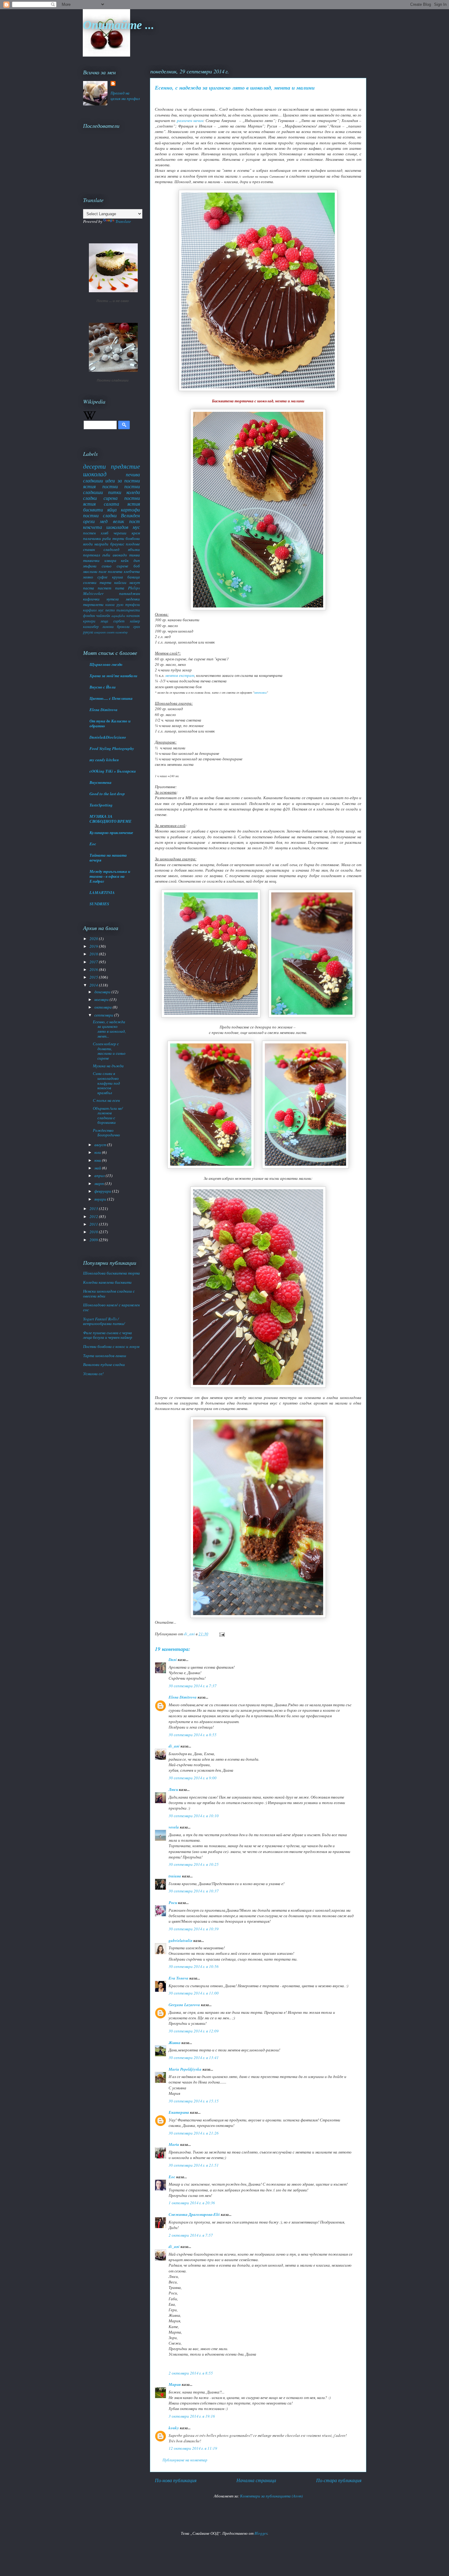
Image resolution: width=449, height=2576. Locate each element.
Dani (173, 1659)
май (98, 1168)
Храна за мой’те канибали (113, 676)
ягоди (88, 544)
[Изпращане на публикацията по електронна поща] (221, 1634)
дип (137, 560)
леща (104, 621)
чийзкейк (103, 615)
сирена (111, 498)
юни (98, 1160)
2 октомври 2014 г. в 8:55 (191, 2373)
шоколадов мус (123, 527)
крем (136, 533)
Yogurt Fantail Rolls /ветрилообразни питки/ (104, 1321)
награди (101, 544)
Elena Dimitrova (183, 1697)
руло (120, 604)
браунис (117, 544)
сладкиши (93, 480)
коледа (133, 492)
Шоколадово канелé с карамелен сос (111, 1307)
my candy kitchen (104, 760)
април (100, 1175)
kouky (174, 2428)
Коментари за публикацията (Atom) (271, 2496)
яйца (112, 509)
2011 (94, 1224)
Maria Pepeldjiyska (185, 2069)
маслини (90, 571)
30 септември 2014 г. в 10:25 (194, 1864)
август (101, 1145)
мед (104, 521)
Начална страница (256, 2480)
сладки (90, 498)
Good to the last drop (107, 794)
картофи (130, 509)
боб (137, 566)
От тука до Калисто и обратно (110, 723)
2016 (94, 969)
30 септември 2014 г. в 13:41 (194, 2057)
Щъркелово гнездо (106, 664)
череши (120, 533)
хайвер (135, 621)
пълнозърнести (128, 610)
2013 (94, 1209)
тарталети (93, 604)
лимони (108, 626)
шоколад (95, 474)
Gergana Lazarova (184, 2005)
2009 (94, 1240)
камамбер (91, 626)
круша (118, 577)
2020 (94, 939)
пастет (104, 588)
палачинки (92, 538)
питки (115, 492)
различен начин (190, 120)
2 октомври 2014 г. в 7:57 (191, 2235)
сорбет (119, 621)
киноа (110, 604)
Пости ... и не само (113, 301)
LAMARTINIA (102, 892)
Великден (130, 515)
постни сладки (100, 515)
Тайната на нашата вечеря (108, 858)
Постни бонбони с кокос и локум (111, 1346)
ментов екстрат (180, 675)
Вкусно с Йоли (102, 687)
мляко (88, 577)
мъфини (90, 566)
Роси (173, 1902)
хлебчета (132, 571)
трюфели (133, 604)
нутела (113, 599)
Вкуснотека (100, 782)
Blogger (261, 2533)
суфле (102, 577)
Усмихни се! (93, 1374)
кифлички (91, 599)
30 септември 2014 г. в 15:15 (194, 2101)
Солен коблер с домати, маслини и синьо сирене (109, 1051)
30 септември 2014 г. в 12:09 (194, 2031)
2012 (94, 1216)
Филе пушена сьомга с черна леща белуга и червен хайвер (108, 1335)
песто (110, 610)
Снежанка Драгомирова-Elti (194, 2214)
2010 (94, 1232)
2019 (94, 946)
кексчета (93, 527)
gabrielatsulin (181, 1940)
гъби (106, 555)
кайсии (120, 582)
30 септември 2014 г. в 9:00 (193, 1778)
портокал (92, 555)
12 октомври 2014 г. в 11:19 (193, 2448)
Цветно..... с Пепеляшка (111, 698)
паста (89, 588)
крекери (89, 621)
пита (120, 588)
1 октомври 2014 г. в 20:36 (192, 2203)
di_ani (174, 1746)
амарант (100, 632)
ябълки (134, 549)
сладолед (111, 549)
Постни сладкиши (113, 380)
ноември (102, 999)
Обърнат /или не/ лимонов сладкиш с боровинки (108, 1115)
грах (137, 626)
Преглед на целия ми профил (125, 96)
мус (101, 610)
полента (115, 571)
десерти (95, 466)
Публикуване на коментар (185, 2460)
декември (103, 992)
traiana (175, 1876)
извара (110, 560)
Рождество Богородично (106, 1133)
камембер (122, 632)
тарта (106, 582)
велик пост (126, 521)
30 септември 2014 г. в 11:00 (194, 1993)
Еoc (172, 2177)
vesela (174, 1827)
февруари (103, 1191)
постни (110, 486)
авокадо (120, 555)
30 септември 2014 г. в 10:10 (194, 1816)
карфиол (90, 610)
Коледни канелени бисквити (107, 1282)
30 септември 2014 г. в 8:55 (193, 1735)
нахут (135, 582)
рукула (88, 632)
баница (134, 577)
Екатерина (179, 2112)
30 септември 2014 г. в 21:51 (194, 2165)
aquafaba (118, 615)
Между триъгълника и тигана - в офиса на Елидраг (110, 876)
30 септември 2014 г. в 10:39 (194, 1929)
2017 (94, 962)
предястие (125, 466)
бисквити (93, 509)
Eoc (93, 844)
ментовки (260, 692)
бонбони (133, 538)
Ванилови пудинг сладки (104, 1364)
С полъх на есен (106, 1100)
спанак (89, 549)
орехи (89, 521)
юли (98, 1152)
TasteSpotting (101, 805)
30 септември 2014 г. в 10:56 (194, 1966)
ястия (134, 504)
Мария (175, 2384)
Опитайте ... (119, 24)
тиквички (91, 560)
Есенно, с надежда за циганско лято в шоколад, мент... (109, 1029)
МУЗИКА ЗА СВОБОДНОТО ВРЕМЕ (111, 819)
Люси (173, 1789)
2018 (94, 954)
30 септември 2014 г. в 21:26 (194, 2133)
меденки (133, 599)
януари (101, 1199)
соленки (90, 582)
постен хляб (96, 533)
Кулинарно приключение (111, 832)
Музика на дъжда (108, 1066)
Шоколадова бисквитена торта (111, 1273)
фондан (89, 615)
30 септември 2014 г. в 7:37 (193, 1686)
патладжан (130, 593)
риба (107, 538)
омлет (111, 632)
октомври (104, 1007)
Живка (175, 2043)
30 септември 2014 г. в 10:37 (194, 1891)
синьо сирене (115, 566)
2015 (94, 977)
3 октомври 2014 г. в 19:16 (192, 2416)
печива (133, 474)
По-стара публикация (339, 2480)
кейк (125, 560)
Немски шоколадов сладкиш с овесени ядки (109, 1294)
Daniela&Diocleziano (108, 737)
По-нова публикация (176, 2480)
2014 (94, 985)
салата (111, 504)
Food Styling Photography (112, 748)
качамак (133, 615)
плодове (133, 544)
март (100, 1183)
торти (118, 538)
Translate (123, 221)
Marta (174, 2144)
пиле (103, 571)
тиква (135, 555)
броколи (123, 626)
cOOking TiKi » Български (113, 771)
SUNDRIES (99, 904)
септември (104, 1015)
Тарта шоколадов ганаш (105, 1356)
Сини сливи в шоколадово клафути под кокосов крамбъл (106, 1083)
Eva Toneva (179, 1978)
